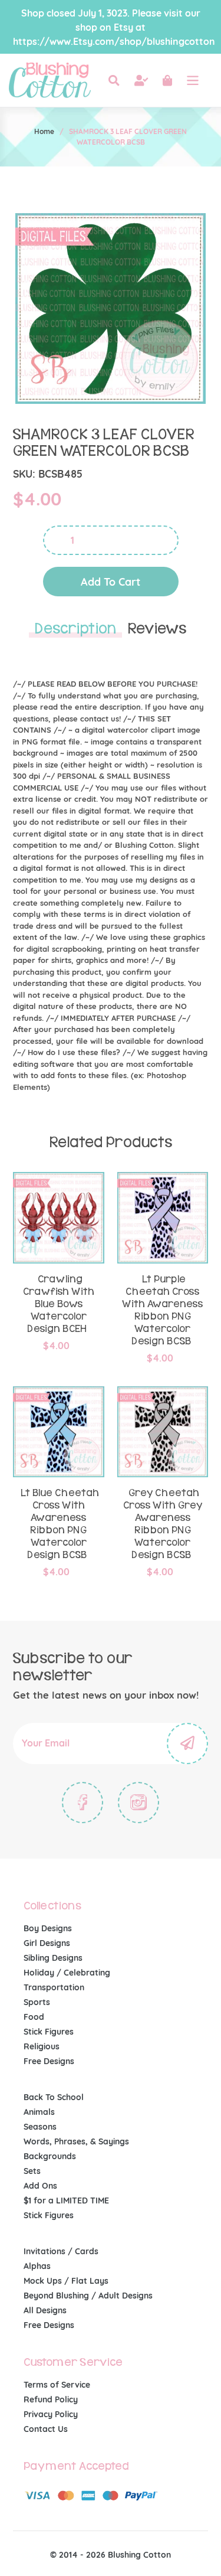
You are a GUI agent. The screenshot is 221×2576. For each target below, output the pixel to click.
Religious (42, 2046)
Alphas (37, 2266)
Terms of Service (57, 2385)
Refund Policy (51, 2399)
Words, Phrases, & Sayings (76, 2141)
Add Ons (40, 2186)
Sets (32, 2171)
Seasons (40, 2127)
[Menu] (193, 80)
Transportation (54, 1987)
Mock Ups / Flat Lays (66, 2281)
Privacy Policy (51, 2414)
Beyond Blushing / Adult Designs (88, 2296)
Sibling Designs (53, 1958)
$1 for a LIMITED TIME (66, 2200)
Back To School (54, 2097)
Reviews (157, 629)
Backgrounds (50, 2156)
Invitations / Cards (61, 2251)
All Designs (45, 2310)
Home (44, 131)
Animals (39, 2112)
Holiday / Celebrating (67, 1973)
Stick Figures (49, 2032)
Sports (37, 2002)
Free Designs (49, 2061)
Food (34, 2017)
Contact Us (46, 2429)
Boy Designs (48, 1928)
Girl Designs (47, 1943)
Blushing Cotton (139, 2555)
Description (75, 629)
